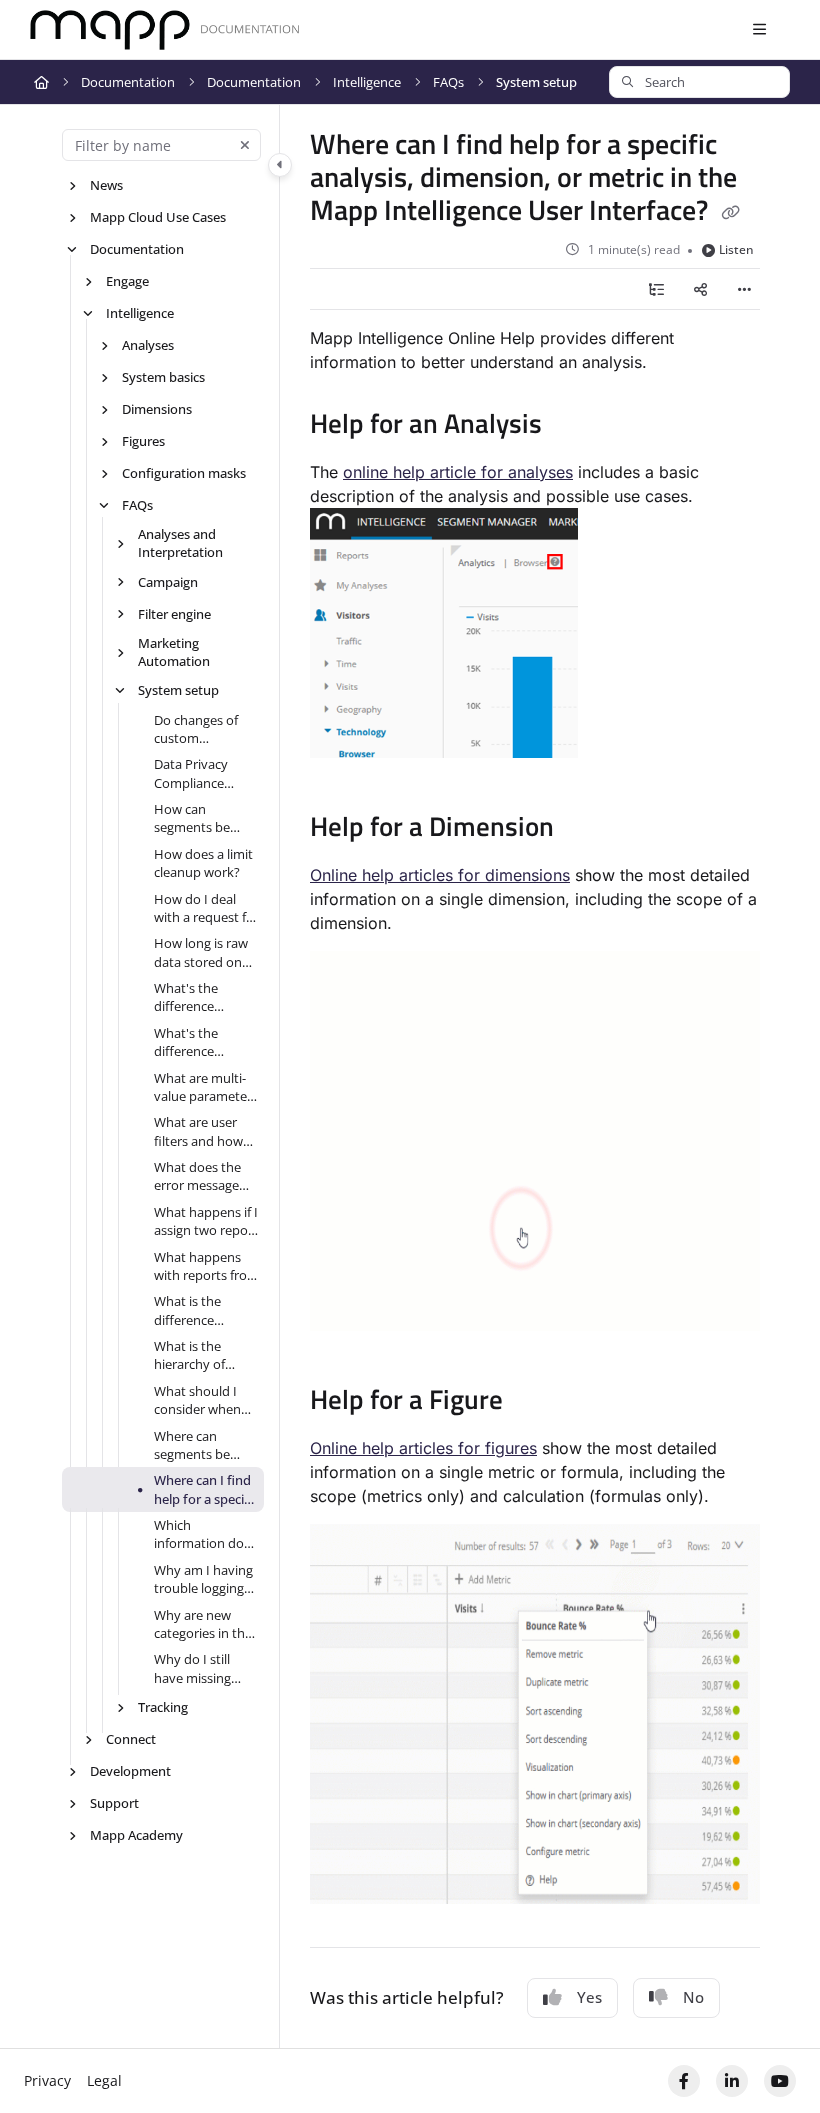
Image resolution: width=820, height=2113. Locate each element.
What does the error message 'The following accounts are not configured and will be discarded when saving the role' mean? (204, 1176)
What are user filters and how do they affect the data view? (198, 1131)
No (693, 1997)
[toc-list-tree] (656, 289)
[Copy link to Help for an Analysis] (573, 426)
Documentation (128, 82)
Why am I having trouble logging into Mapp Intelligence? (203, 1579)
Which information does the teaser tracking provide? (205, 1534)
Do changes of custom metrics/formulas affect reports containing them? (206, 729)
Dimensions (157, 409)
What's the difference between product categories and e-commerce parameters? (205, 1042)
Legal (104, 2080)
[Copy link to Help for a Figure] (534, 1402)
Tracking (163, 1707)
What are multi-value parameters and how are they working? (206, 1087)
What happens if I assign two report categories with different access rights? (206, 1221)
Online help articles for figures (423, 1448)
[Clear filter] (245, 145)
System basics (163, 377)
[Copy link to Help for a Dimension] (585, 829)
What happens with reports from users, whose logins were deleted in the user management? (206, 1266)
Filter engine (174, 614)
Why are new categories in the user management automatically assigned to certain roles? (203, 1624)
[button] (699, 82)
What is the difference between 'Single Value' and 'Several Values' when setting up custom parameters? (202, 1310)
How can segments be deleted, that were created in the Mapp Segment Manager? (199, 818)
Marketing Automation (174, 652)
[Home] (165, 30)
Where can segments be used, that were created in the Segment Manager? (200, 1445)
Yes (589, 1997)
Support (114, 1803)
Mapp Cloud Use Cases (158, 217)
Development (130, 1771)
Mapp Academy (136, 1835)
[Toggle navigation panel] (280, 165)
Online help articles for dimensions (440, 875)
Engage (127, 281)
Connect (131, 1739)
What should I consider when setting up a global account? (200, 1400)
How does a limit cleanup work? (203, 863)
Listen (736, 249)
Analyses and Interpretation (180, 543)
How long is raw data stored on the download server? (201, 952)
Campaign (168, 582)
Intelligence (367, 82)
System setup (536, 82)
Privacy (47, 2080)
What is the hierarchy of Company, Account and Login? (191, 1355)
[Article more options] (744, 289)
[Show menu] (759, 30)
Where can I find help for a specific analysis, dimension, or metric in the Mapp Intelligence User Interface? (206, 1489)
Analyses (148, 345)
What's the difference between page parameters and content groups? (203, 997)
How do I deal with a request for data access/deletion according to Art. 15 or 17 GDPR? (206, 908)
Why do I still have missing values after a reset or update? (203, 1668)
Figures (143, 441)
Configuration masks (184, 473)
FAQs (448, 82)
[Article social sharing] (700, 289)
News (106, 185)
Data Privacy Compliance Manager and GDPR (193, 773)
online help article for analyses (458, 472)
